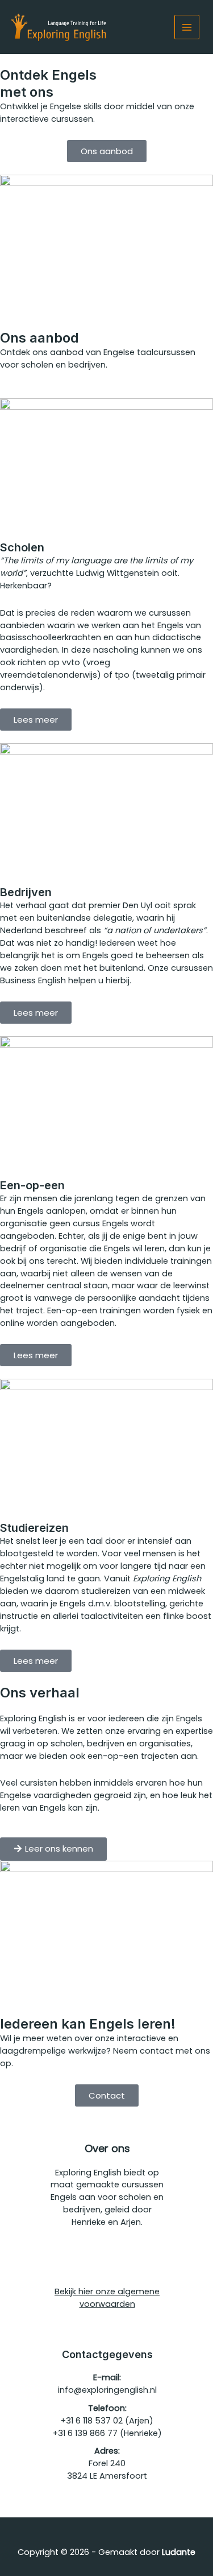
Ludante (179, 2552)
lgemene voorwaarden (120, 2298)
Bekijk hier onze (86, 2291)
